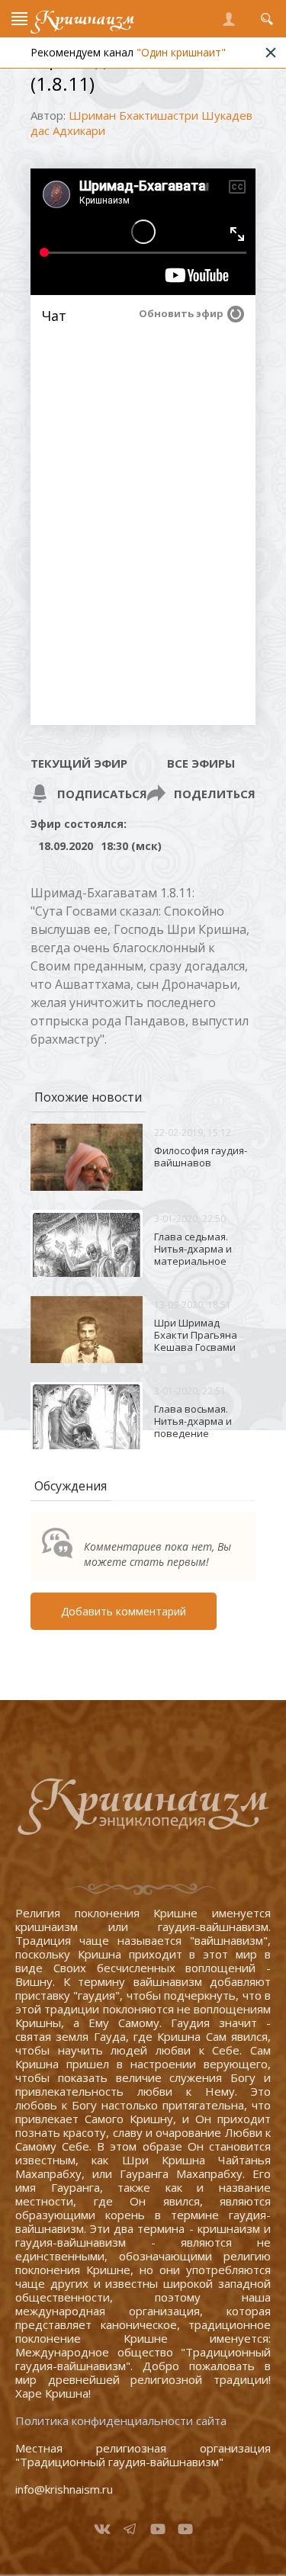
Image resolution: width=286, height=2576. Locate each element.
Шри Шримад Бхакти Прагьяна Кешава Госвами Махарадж (196, 1341)
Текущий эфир (79, 763)
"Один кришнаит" (181, 52)
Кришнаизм (85, 19)
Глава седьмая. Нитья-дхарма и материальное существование (193, 1255)
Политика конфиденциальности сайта (121, 2420)
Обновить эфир (181, 313)
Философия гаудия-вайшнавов (201, 1156)
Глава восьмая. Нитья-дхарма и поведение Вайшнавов (193, 1427)
